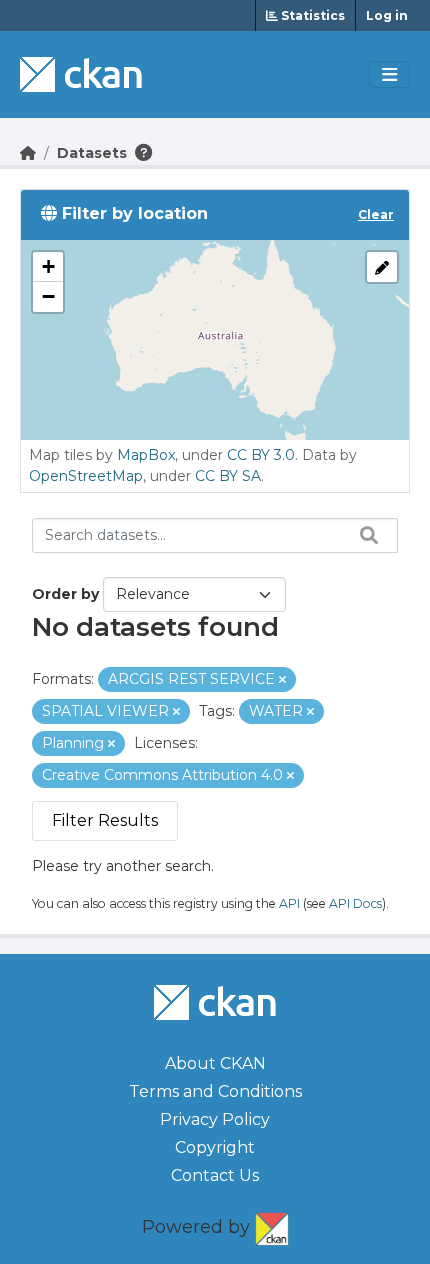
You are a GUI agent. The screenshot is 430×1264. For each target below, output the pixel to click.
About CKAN (215, 1063)
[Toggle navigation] (389, 75)
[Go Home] (28, 153)
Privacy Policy (215, 1119)
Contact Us (215, 1175)
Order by (65, 594)
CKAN (272, 1225)
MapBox (146, 455)
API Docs (355, 903)
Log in (387, 15)
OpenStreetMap (86, 476)
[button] (48, 267)
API (289, 903)
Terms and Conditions (215, 1091)
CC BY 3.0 (261, 455)
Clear (376, 214)
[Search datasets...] (364, 535)
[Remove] (282, 680)
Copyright (215, 1147)
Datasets (92, 153)
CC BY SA (228, 476)
